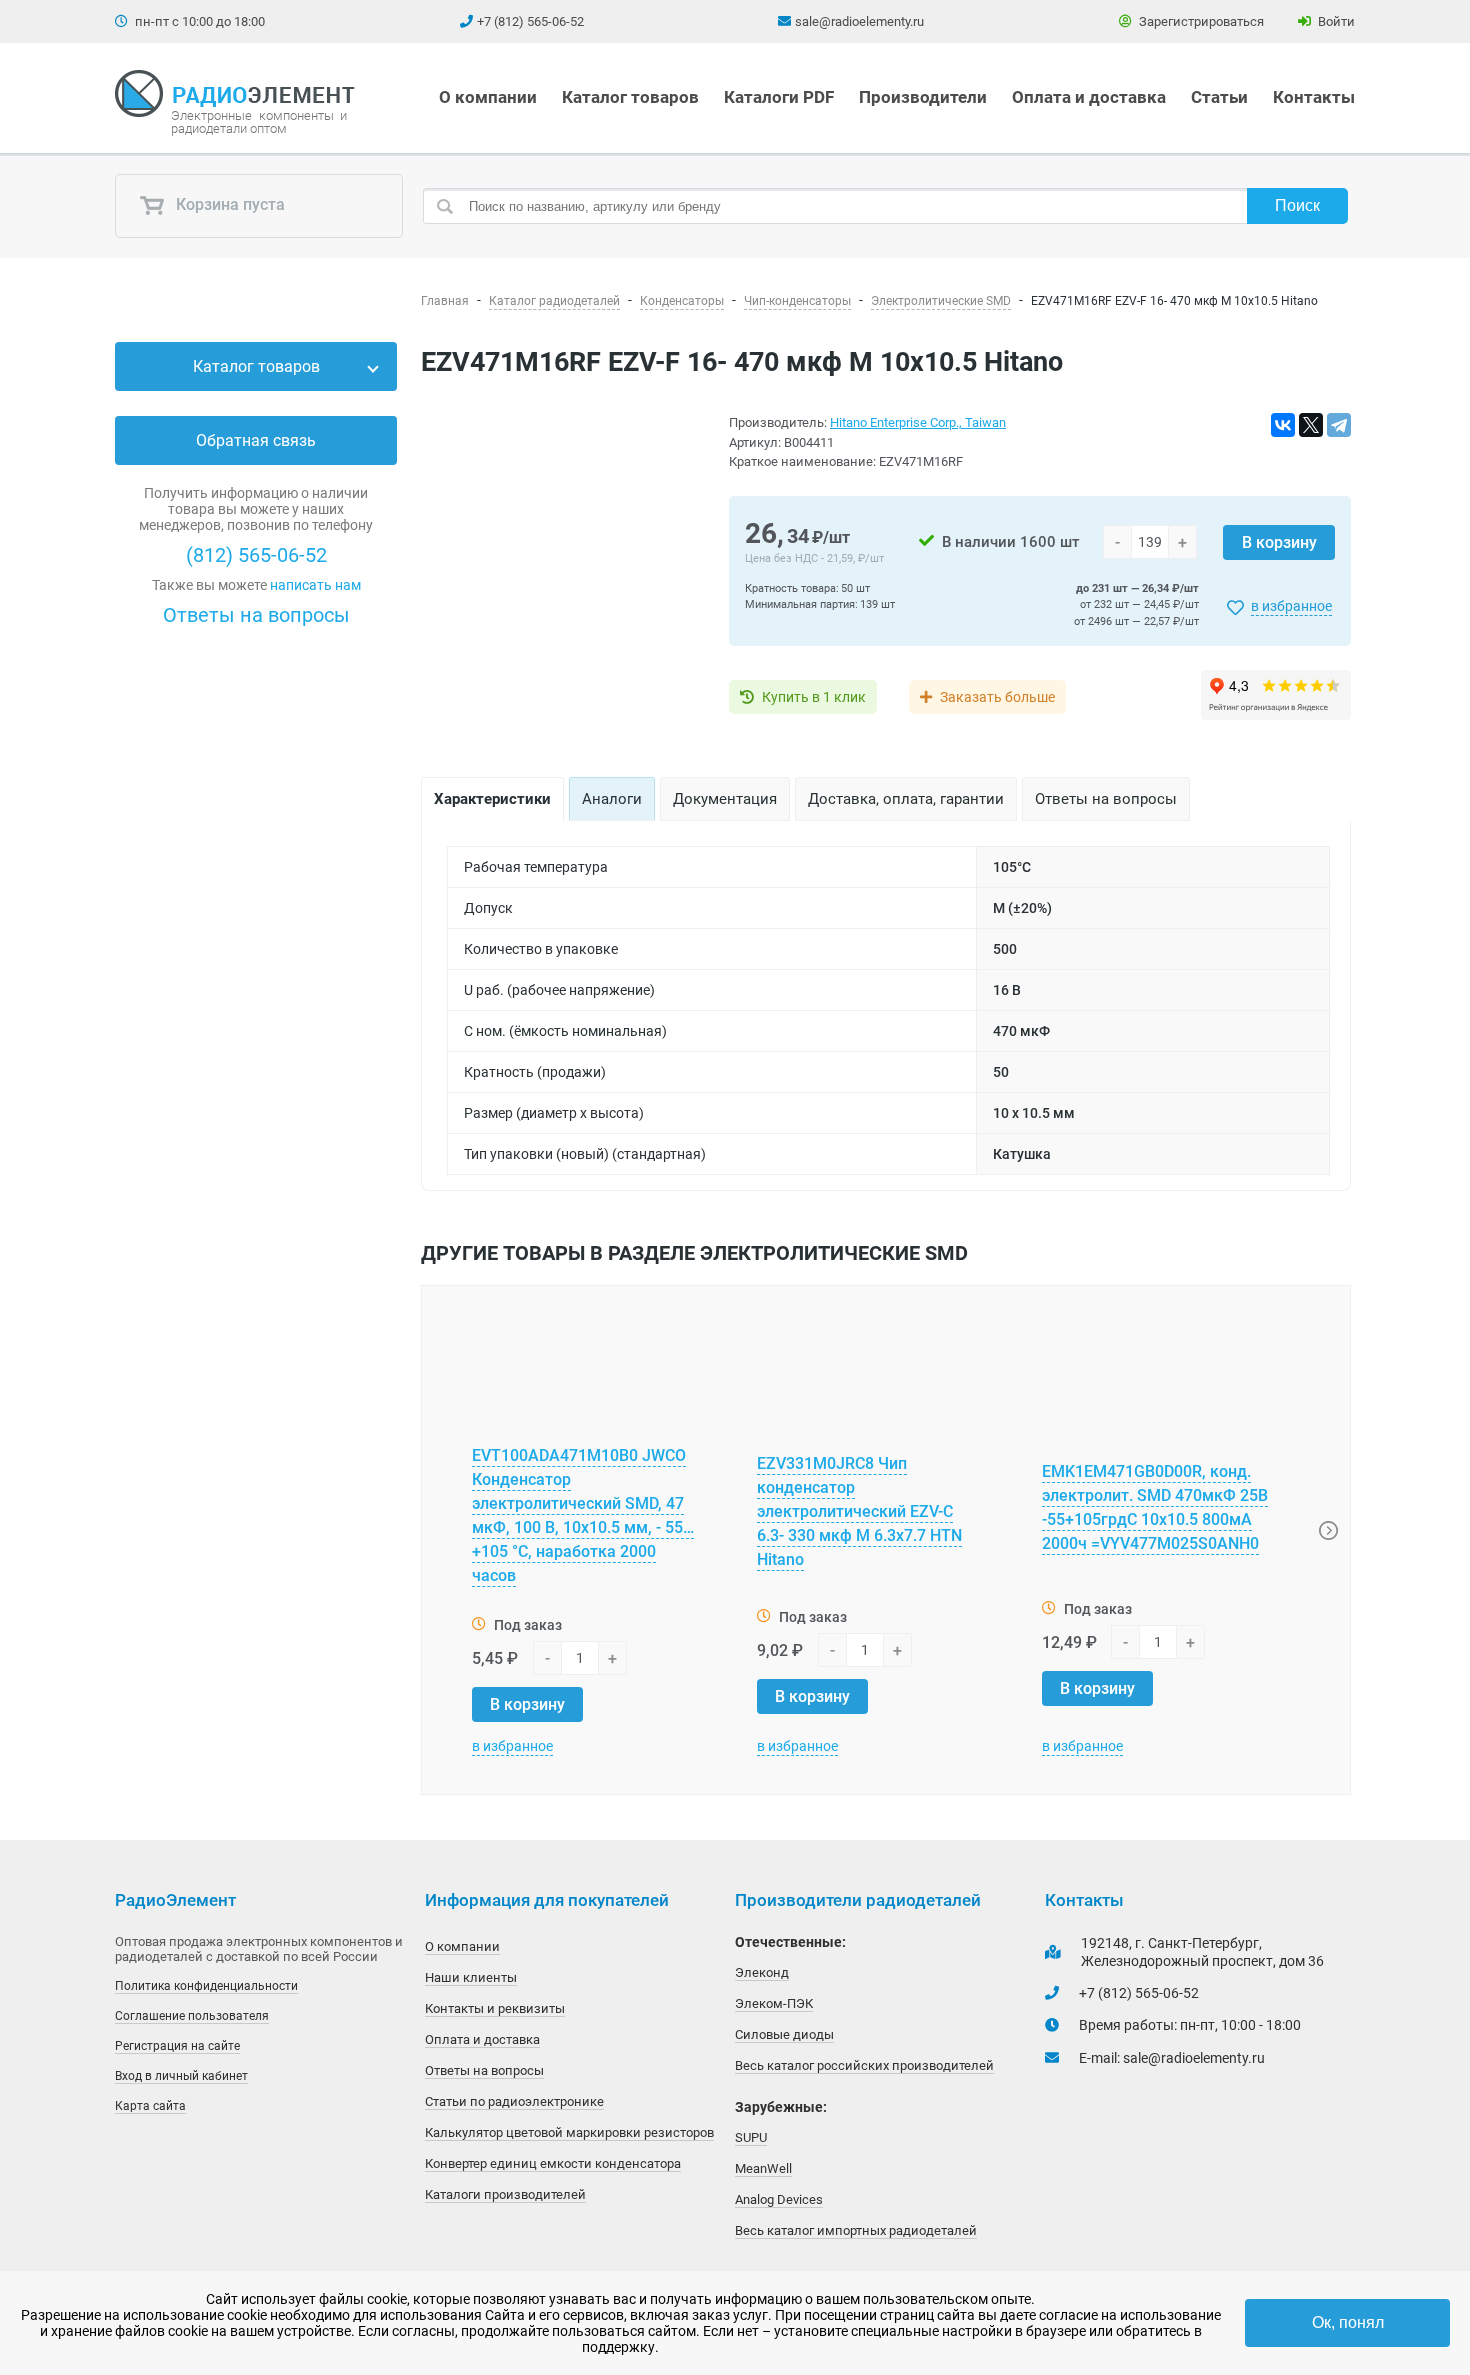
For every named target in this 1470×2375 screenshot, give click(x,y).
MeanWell (763, 2168)
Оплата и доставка (1089, 97)
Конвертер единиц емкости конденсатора (553, 2163)
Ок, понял (1348, 2322)
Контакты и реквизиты (495, 2008)
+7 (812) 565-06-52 (530, 21)
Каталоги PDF (779, 97)
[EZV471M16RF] (563, 568)
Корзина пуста (228, 205)
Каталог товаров (630, 97)
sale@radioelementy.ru (859, 21)
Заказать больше (997, 697)
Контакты (1314, 97)
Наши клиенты (471, 1977)
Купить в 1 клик (814, 697)
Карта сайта (150, 2106)
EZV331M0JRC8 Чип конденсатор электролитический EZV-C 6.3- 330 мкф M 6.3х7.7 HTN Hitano (859, 1511)
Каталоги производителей (505, 2194)
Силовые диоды (784, 2034)
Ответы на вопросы (256, 615)
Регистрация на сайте (177, 2046)
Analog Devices (779, 2199)
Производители (923, 97)
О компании (488, 97)
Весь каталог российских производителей (864, 2065)
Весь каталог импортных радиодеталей (856, 2230)
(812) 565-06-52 (256, 555)
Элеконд (762, 1972)
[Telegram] (1339, 425)
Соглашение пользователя (192, 2016)
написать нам (315, 585)
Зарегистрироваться (1200, 21)
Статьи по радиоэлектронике (514, 2101)
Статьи (1219, 97)
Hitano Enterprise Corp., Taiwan (918, 422)
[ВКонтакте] (1283, 425)
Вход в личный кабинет (181, 2076)
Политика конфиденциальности (206, 1986)
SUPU (751, 2137)
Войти (1335, 21)
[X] (1311, 425)
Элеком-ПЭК (774, 2003)
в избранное (1291, 606)
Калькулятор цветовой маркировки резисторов (569, 2132)
